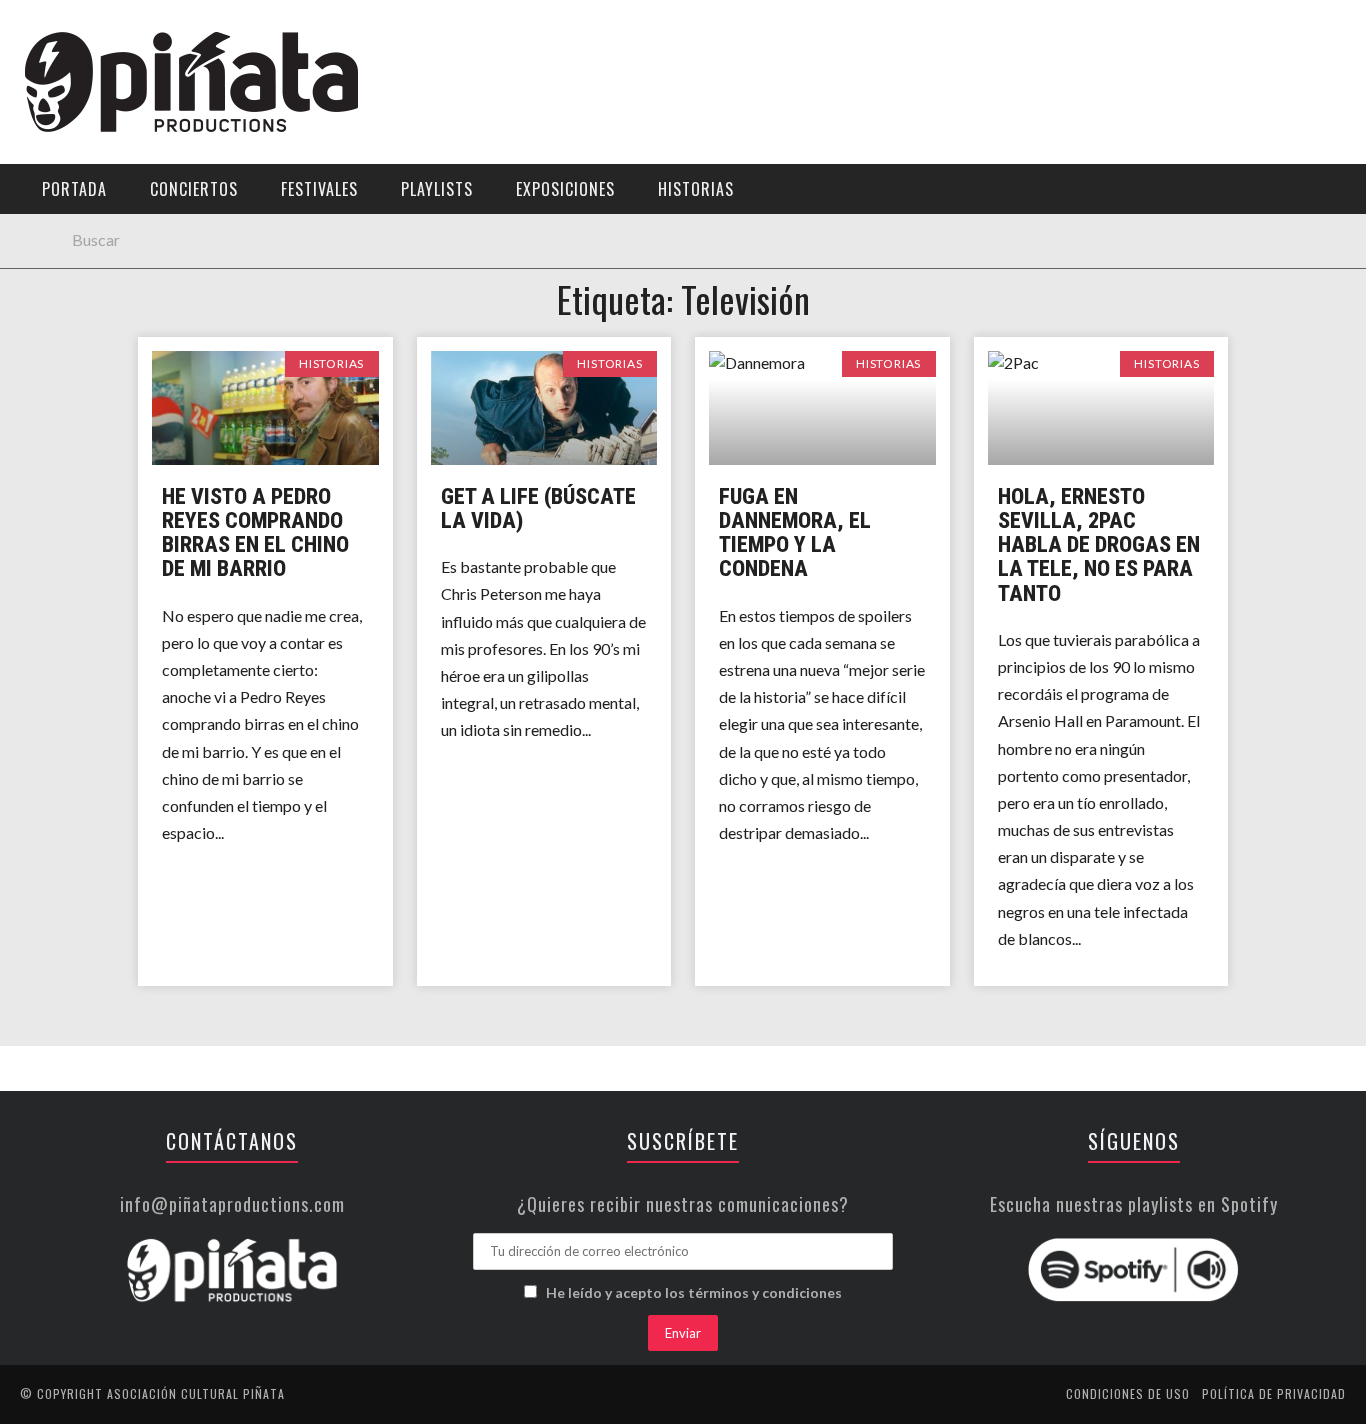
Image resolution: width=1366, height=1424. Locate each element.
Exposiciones (74, 296)
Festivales (65, 214)
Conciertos (194, 189)
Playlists (62, 255)
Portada (58, 132)
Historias (63, 337)
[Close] (30, 30)
